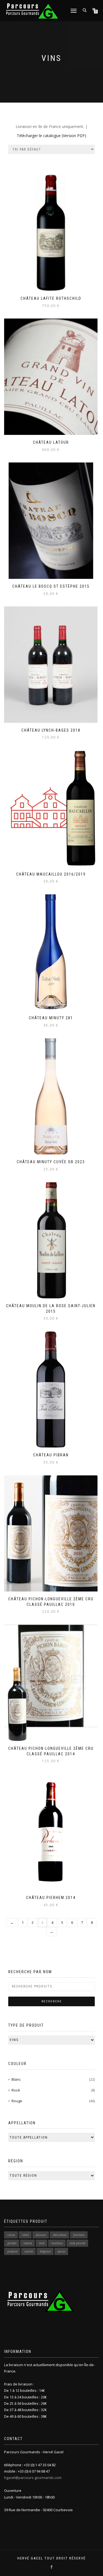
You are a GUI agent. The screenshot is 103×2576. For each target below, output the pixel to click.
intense (28, 2243)
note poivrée (78, 2243)
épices (62, 2251)
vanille (29, 2251)
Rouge (17, 2101)
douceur (41, 2235)
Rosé (16, 2090)
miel (42, 2243)
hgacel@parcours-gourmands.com (33, 2478)
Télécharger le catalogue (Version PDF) (51, 136)
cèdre (25, 2235)
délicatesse (60, 2235)
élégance (45, 2251)
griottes (12, 2243)
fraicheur (79, 2235)
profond (12, 2251)
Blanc (16, 2079)
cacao (11, 2235)
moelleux (57, 2243)
